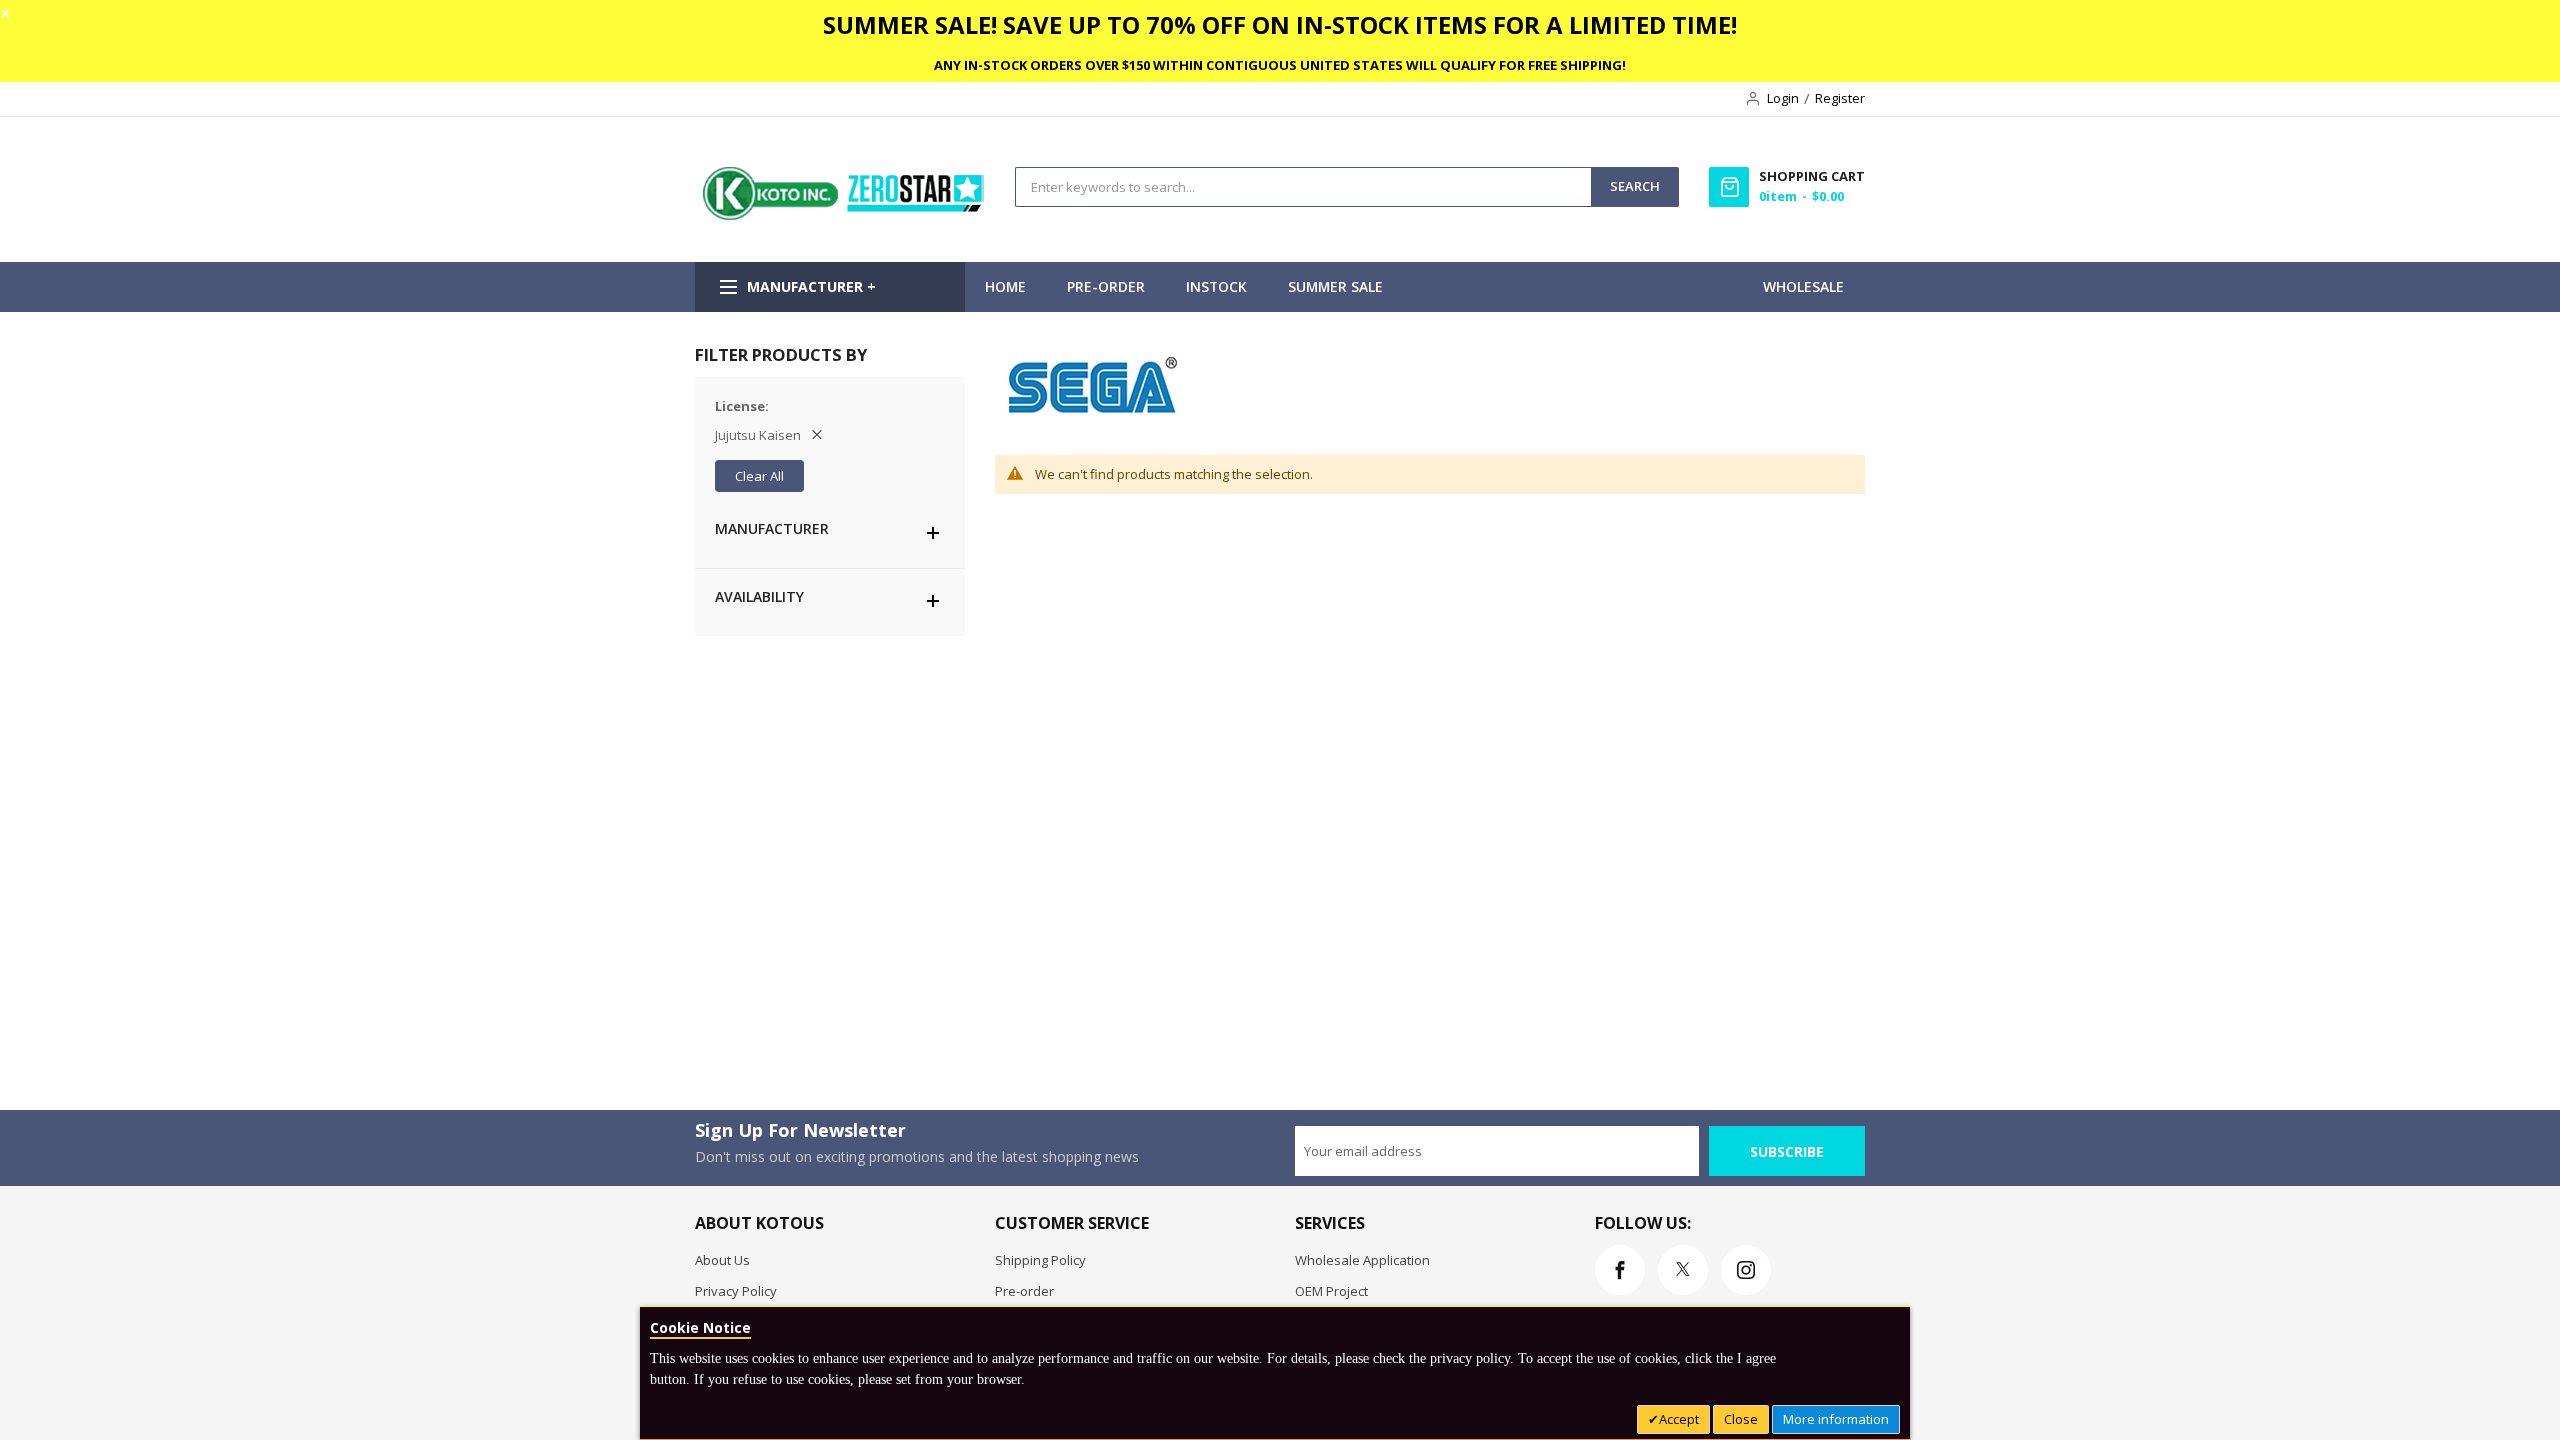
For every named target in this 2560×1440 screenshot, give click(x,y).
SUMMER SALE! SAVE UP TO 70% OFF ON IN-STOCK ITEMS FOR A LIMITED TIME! (1280, 24)
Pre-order (1024, 1291)
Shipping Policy (1040, 1260)
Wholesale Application (1362, 1260)
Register (1840, 98)
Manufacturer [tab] (772, 528)
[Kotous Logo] (845, 215)
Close (1741, 1419)
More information (1836, 1419)
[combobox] (1303, 187)
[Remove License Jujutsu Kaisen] (817, 435)
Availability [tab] (759, 596)
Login (1783, 98)
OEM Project (1331, 1291)
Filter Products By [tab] (781, 354)
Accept (1679, 1419)
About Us (722, 1260)
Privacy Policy (736, 1291)
